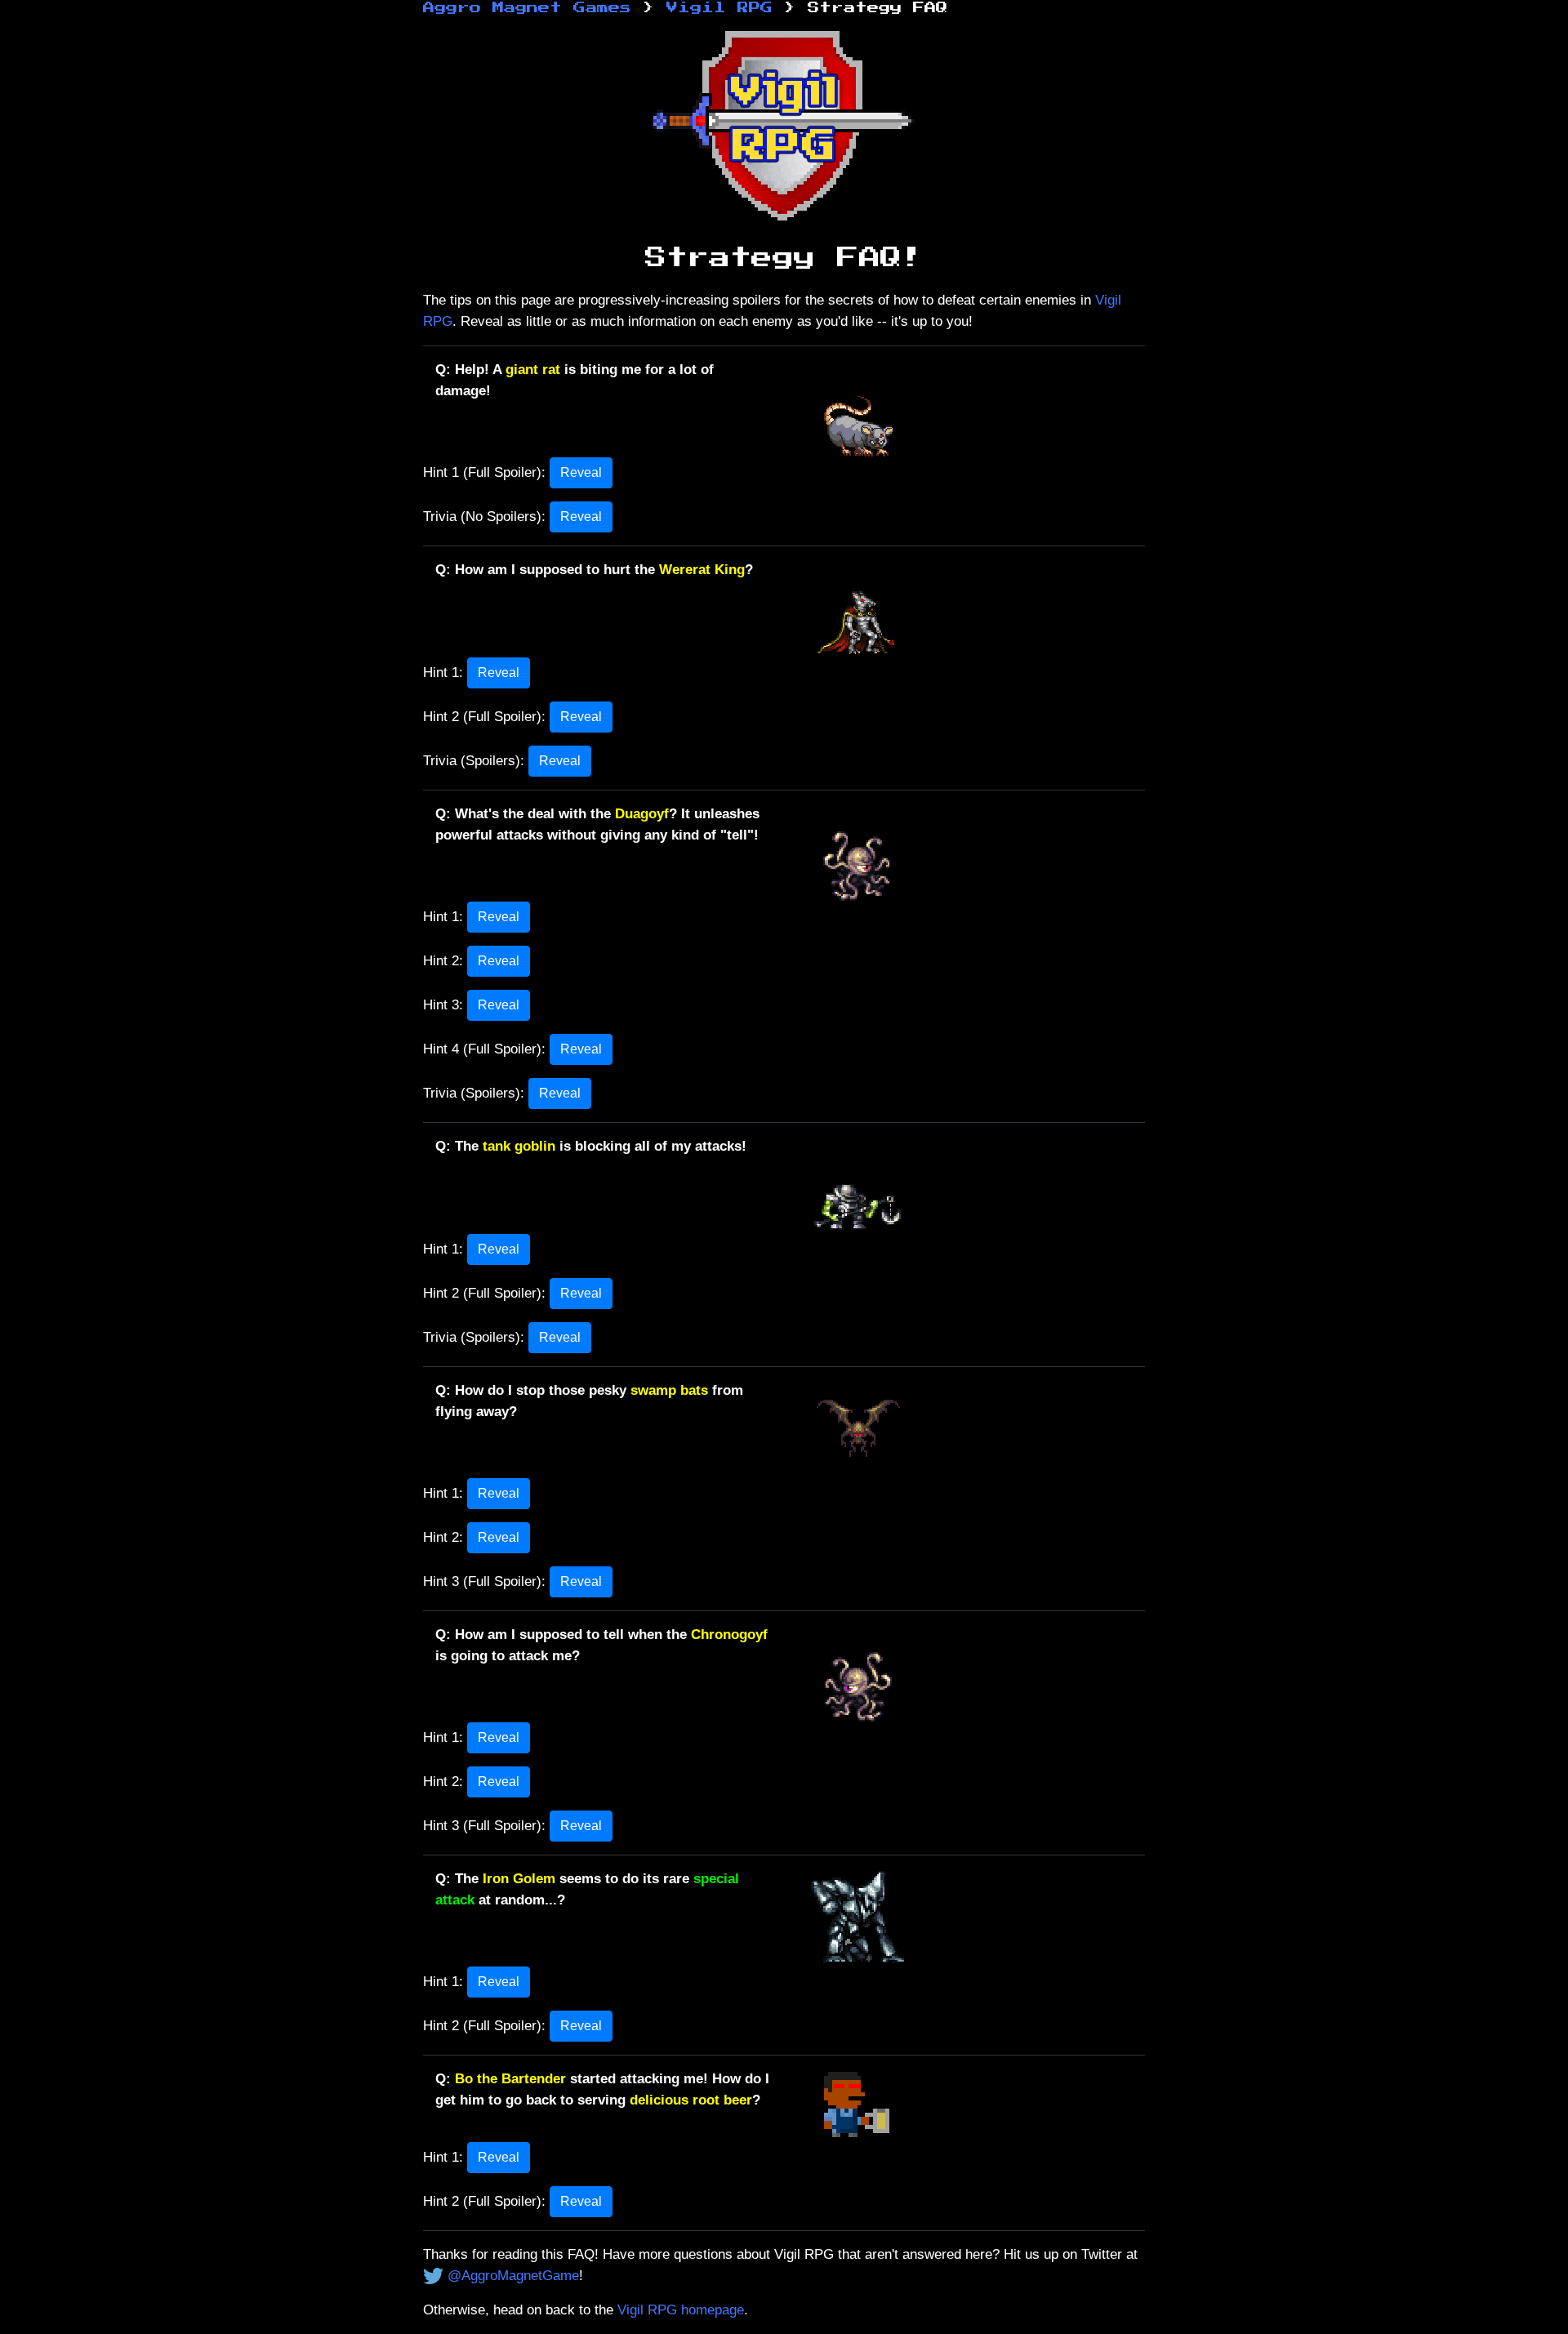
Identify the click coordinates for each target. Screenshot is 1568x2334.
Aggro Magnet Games (527, 8)
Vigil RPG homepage (681, 2310)
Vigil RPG (719, 8)
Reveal (581, 472)
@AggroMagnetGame (513, 2275)
